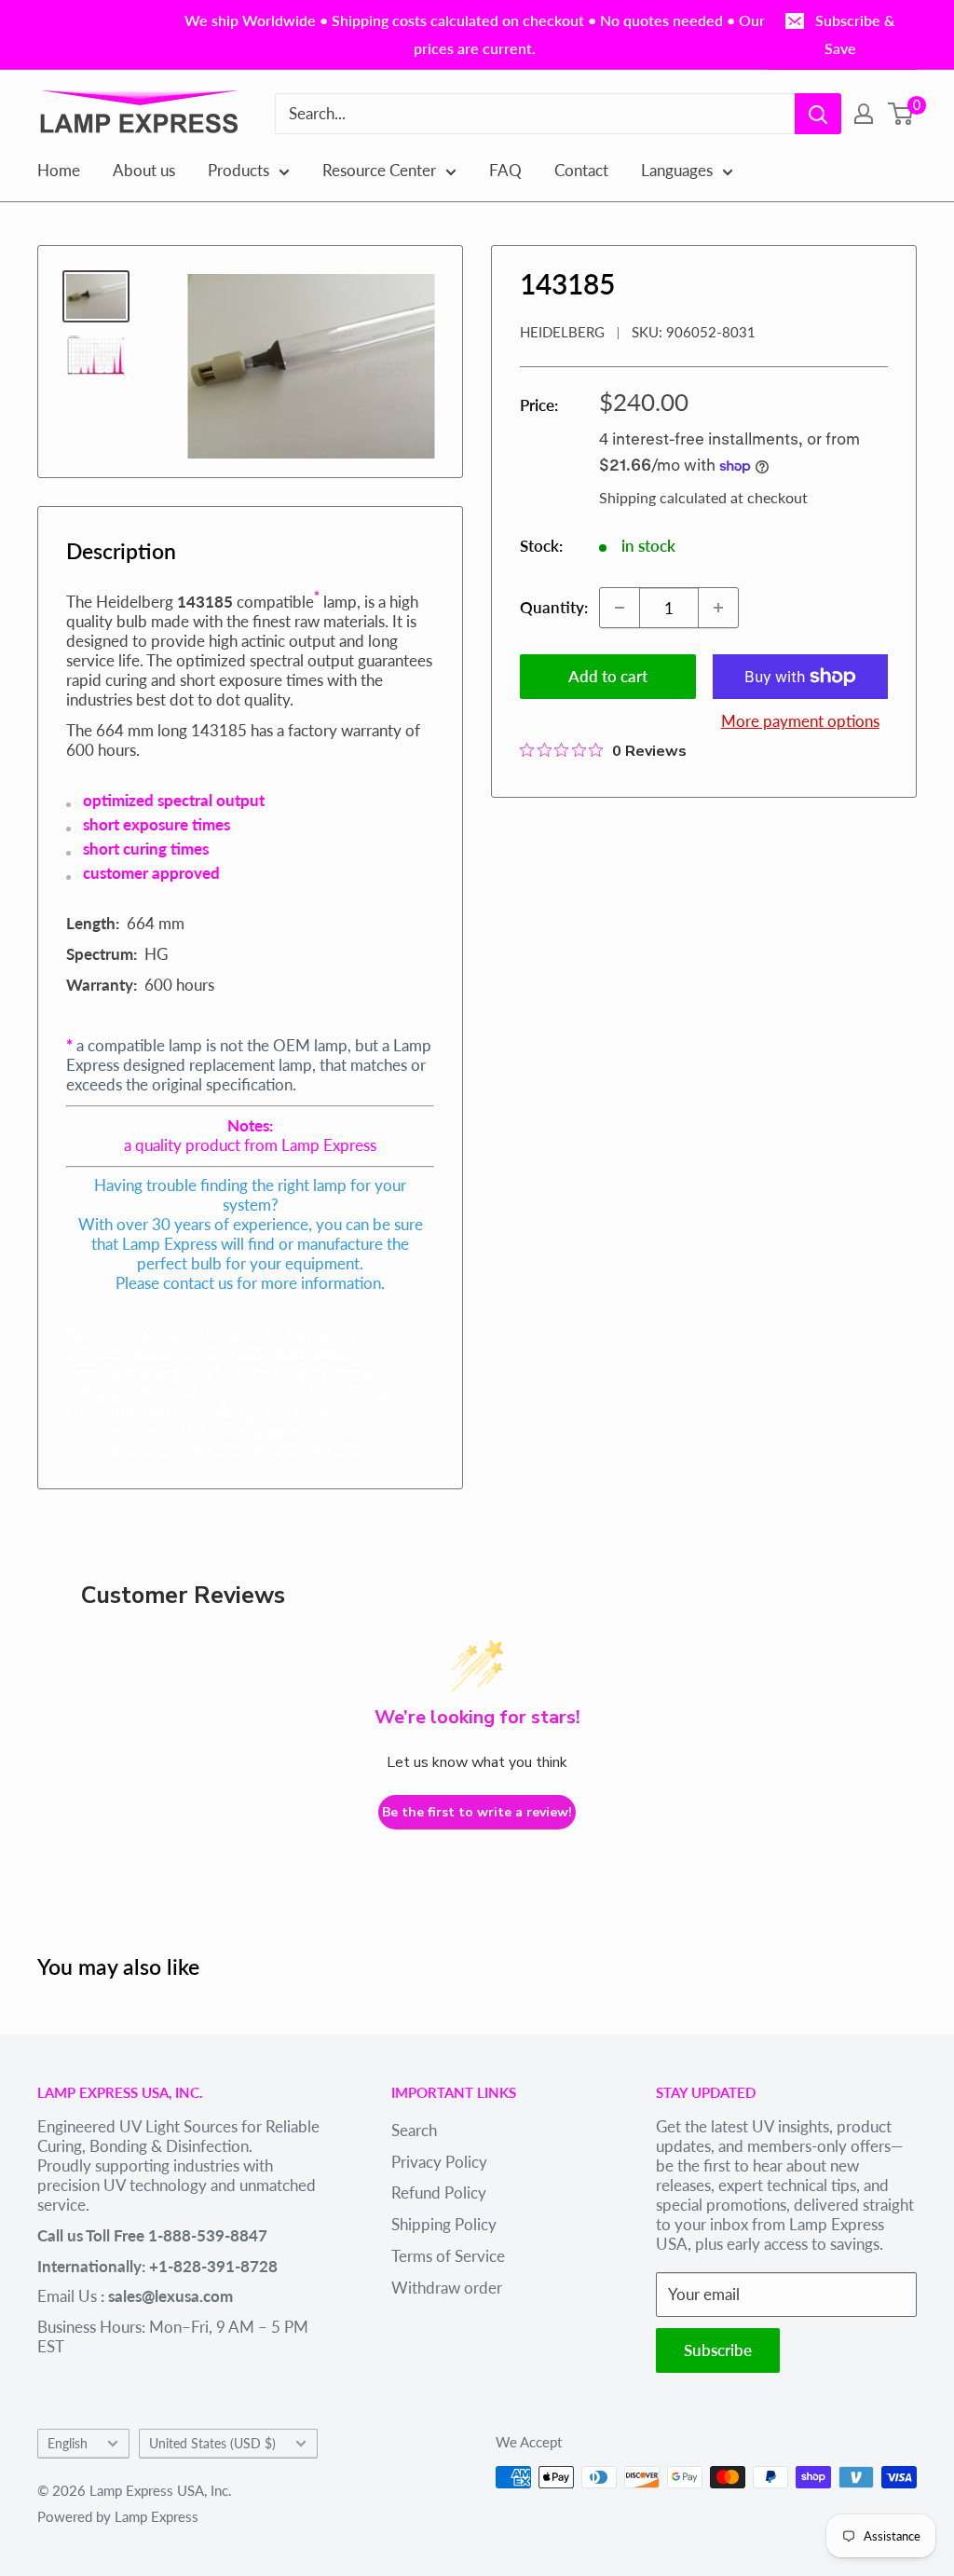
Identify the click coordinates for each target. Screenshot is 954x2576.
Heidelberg (562, 332)
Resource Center (379, 170)
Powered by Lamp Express (118, 2516)
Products (238, 170)
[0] (901, 114)
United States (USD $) (212, 2443)
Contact (581, 170)
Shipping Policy (444, 2224)
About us (144, 170)
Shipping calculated (663, 497)
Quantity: (554, 607)
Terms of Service (448, 2256)
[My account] (864, 114)
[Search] (818, 114)
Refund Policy (439, 2192)
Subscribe (718, 2350)
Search (414, 2130)
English (68, 2443)
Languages (677, 170)
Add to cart (608, 676)
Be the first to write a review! (477, 1812)
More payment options (800, 721)
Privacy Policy (439, 2162)
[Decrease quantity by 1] (620, 608)
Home (59, 170)
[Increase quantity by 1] (718, 608)
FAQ (505, 170)
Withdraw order (447, 2288)
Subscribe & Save (855, 34)
